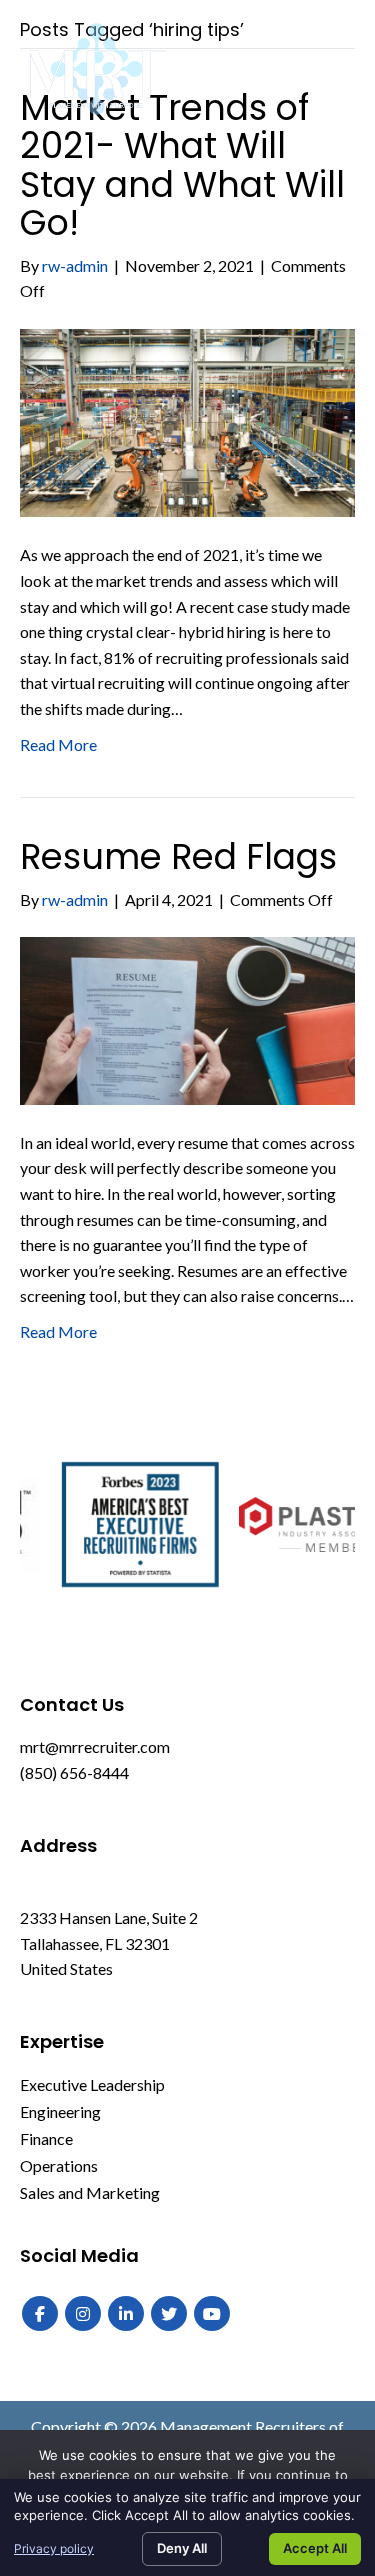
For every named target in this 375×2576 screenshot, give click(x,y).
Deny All (182, 2548)
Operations (59, 2165)
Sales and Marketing (90, 2192)
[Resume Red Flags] (187, 1018)
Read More (58, 744)
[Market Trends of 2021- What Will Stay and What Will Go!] (187, 420)
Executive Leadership (92, 2084)
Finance (46, 2138)
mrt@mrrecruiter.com (95, 1746)
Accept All (315, 2548)
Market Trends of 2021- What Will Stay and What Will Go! (182, 165)
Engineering (60, 2111)
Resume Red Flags (178, 856)
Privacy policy (54, 2548)
